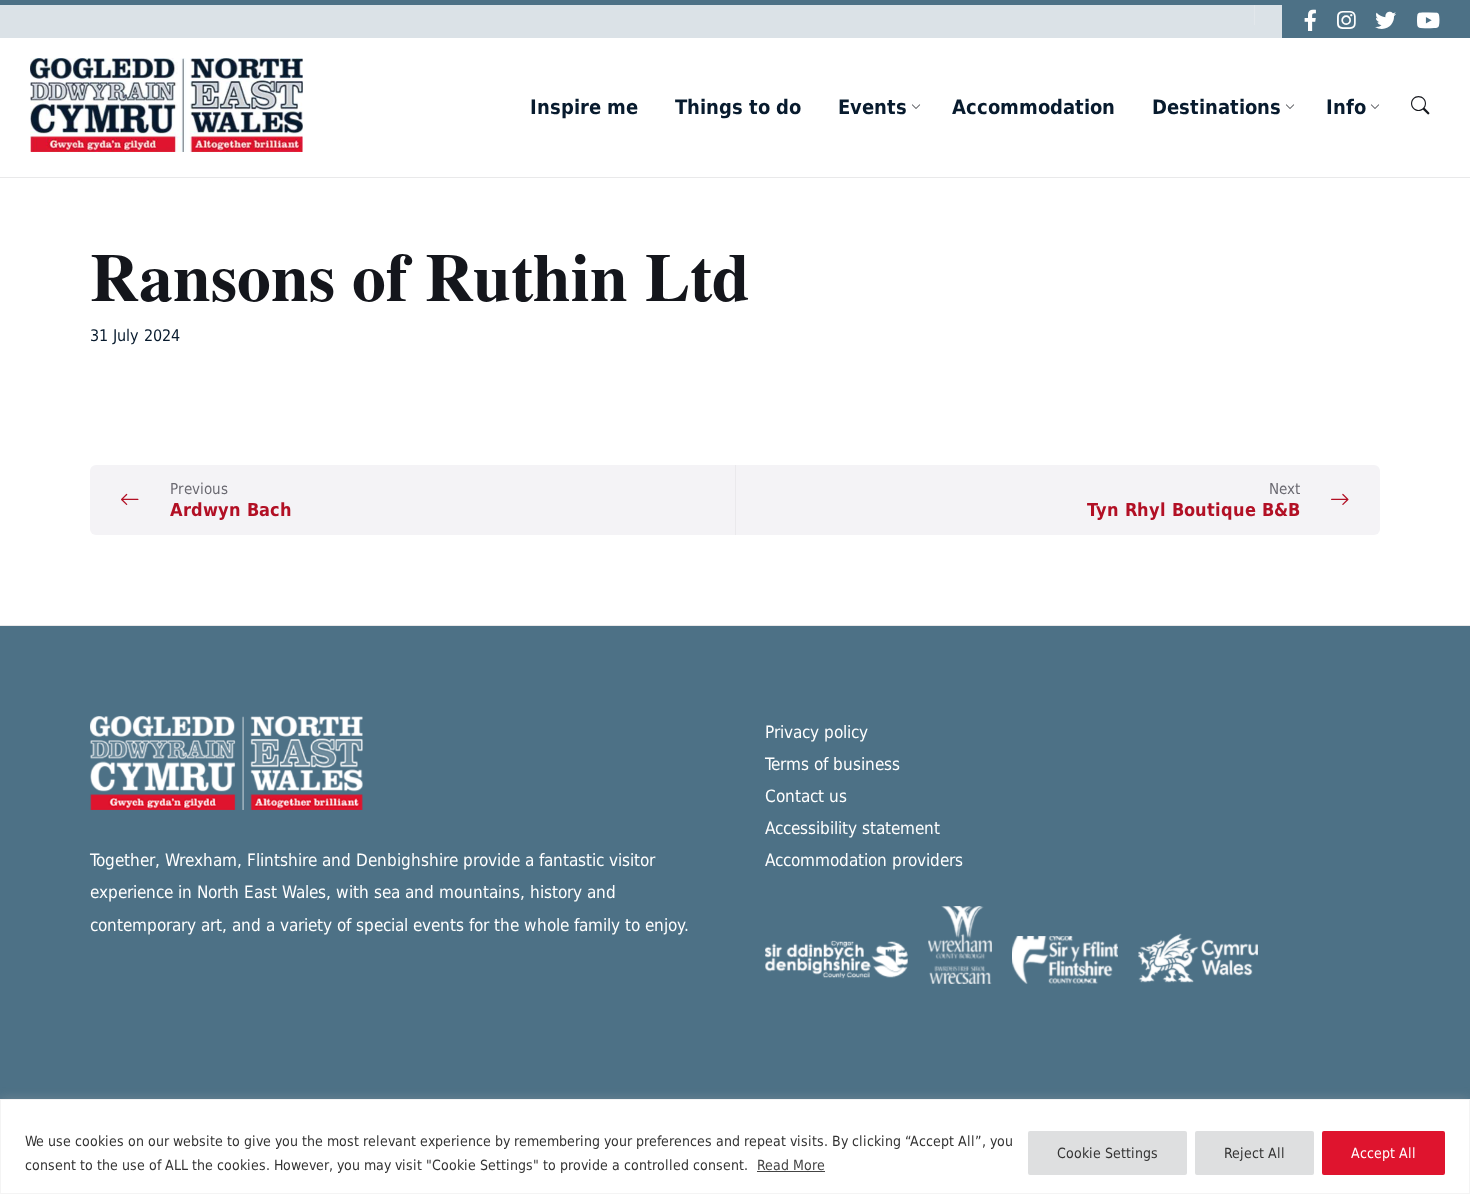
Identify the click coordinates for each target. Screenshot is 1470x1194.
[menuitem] (584, 107)
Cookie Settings (1107, 1153)
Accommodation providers (864, 860)
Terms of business (832, 764)
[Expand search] (1420, 105)
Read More (791, 1165)
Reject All (1254, 1153)
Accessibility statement (852, 828)
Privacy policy (816, 732)
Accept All (1383, 1153)
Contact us (806, 796)
